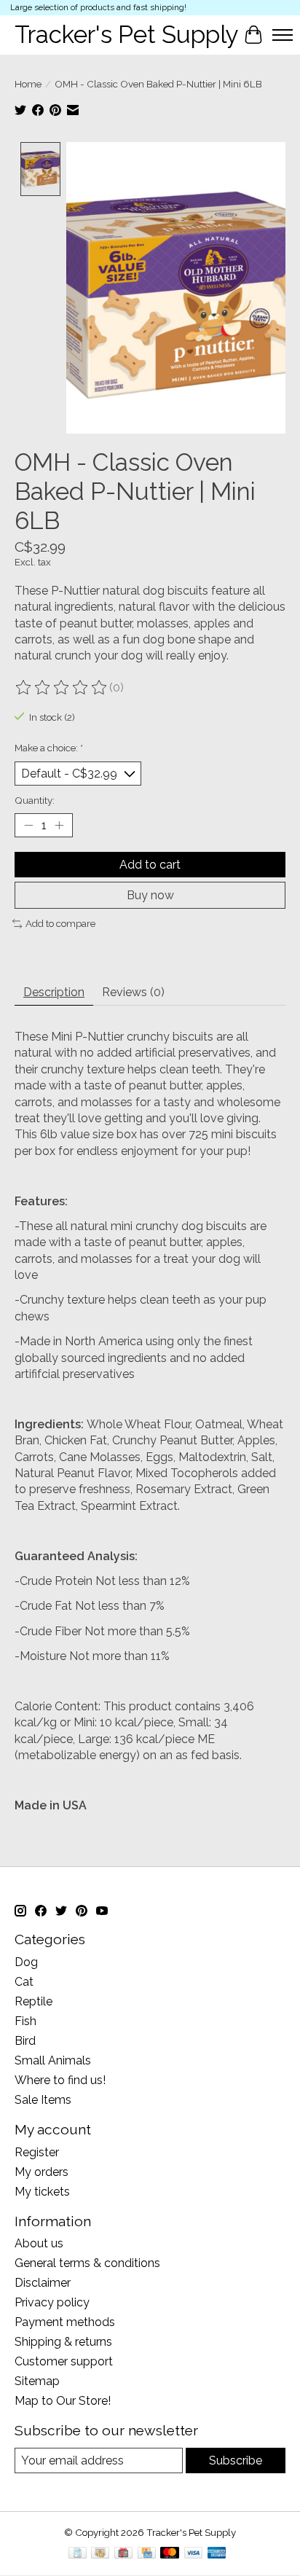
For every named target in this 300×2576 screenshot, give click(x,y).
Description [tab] (54, 992)
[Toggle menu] (283, 35)
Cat (24, 1982)
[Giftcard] (123, 2554)
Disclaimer (43, 2283)
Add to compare (60, 923)
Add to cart (150, 865)
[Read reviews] (62, 688)
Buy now (150, 895)
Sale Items (43, 2100)
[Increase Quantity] (59, 826)
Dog (26, 1962)
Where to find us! (60, 2080)
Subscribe (236, 2460)
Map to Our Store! (63, 2401)
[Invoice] (78, 2554)
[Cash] (100, 2554)
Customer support (64, 2361)
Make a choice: (49, 748)
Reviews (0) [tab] (133, 992)
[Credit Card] (147, 2554)
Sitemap (37, 2381)
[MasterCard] (170, 2554)
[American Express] (217, 2554)
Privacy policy (52, 2302)
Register (37, 2152)
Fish (25, 2021)
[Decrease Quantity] (28, 826)
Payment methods (65, 2322)
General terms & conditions (87, 2263)
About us (39, 2243)
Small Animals (53, 2060)
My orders (42, 2172)
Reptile (33, 2001)
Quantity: (35, 800)
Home (28, 84)
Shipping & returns (63, 2342)
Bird (25, 2041)
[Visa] (194, 2554)
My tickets (42, 2192)
